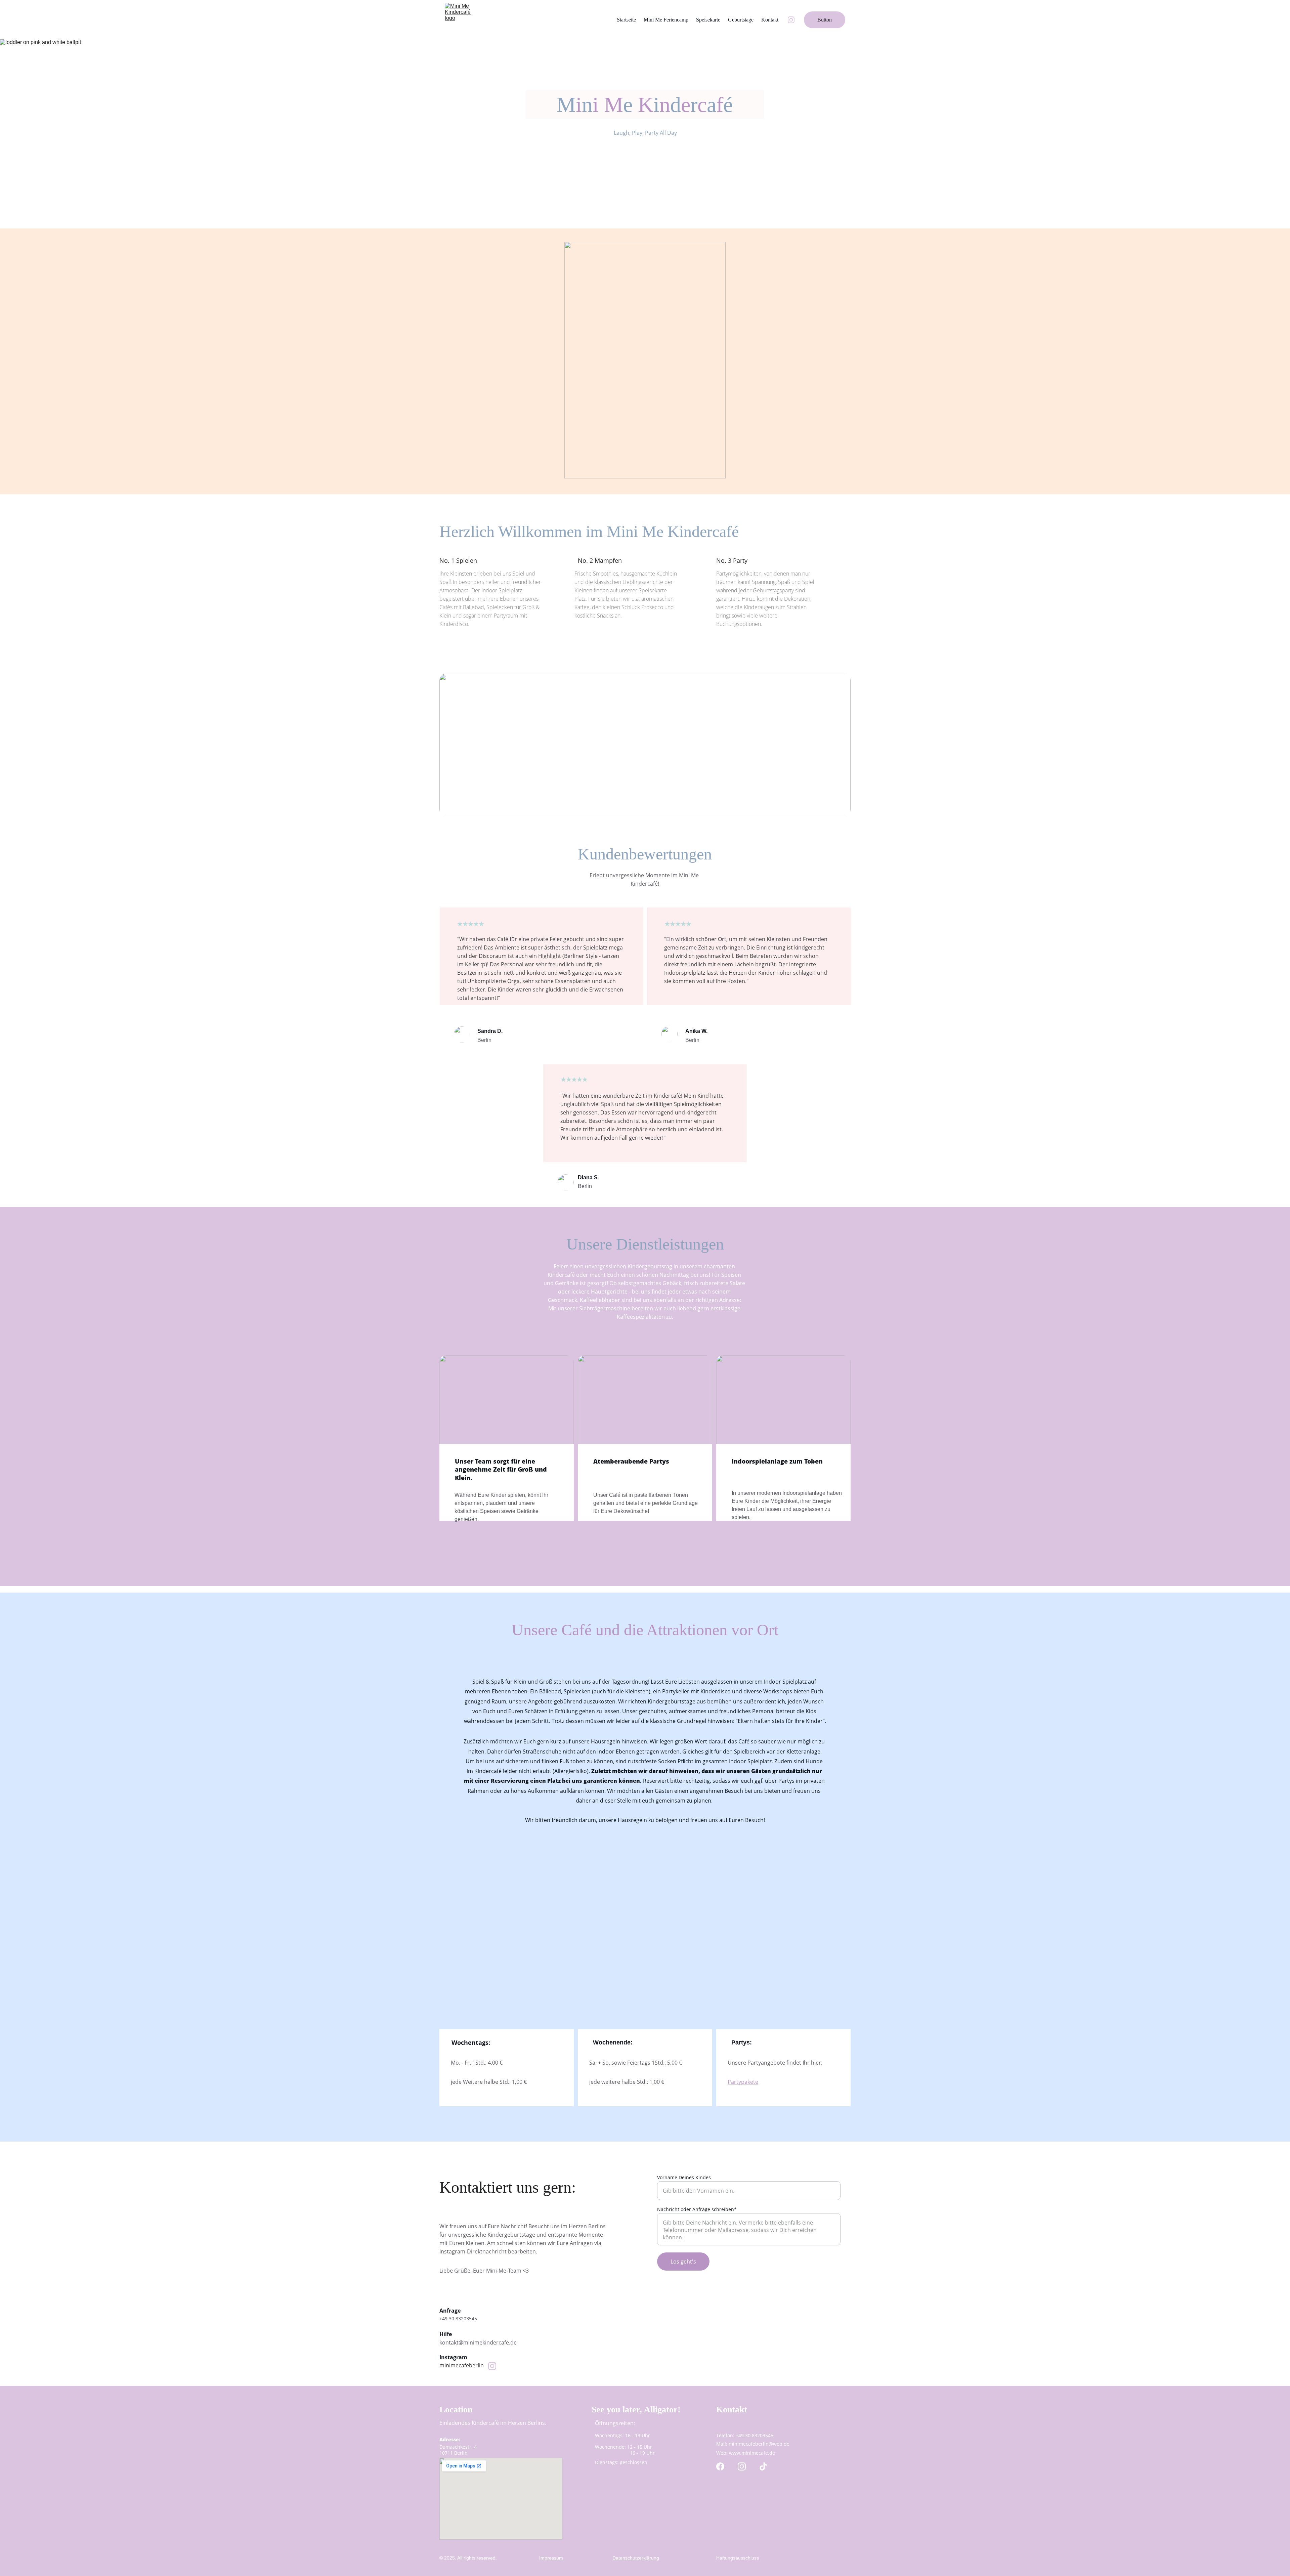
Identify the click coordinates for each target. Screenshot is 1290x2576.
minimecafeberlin (462, 2365)
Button (825, 20)
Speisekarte (708, 20)
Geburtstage (741, 20)
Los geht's (683, 2262)
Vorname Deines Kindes (684, 2177)
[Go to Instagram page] (791, 20)
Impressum (551, 2558)
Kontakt (770, 20)
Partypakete (743, 2082)
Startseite (626, 20)
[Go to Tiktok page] (763, 2466)
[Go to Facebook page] (720, 2466)
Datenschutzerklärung (636, 2558)
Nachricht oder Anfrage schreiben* (697, 2209)
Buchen (646, 162)
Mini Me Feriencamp (666, 20)
